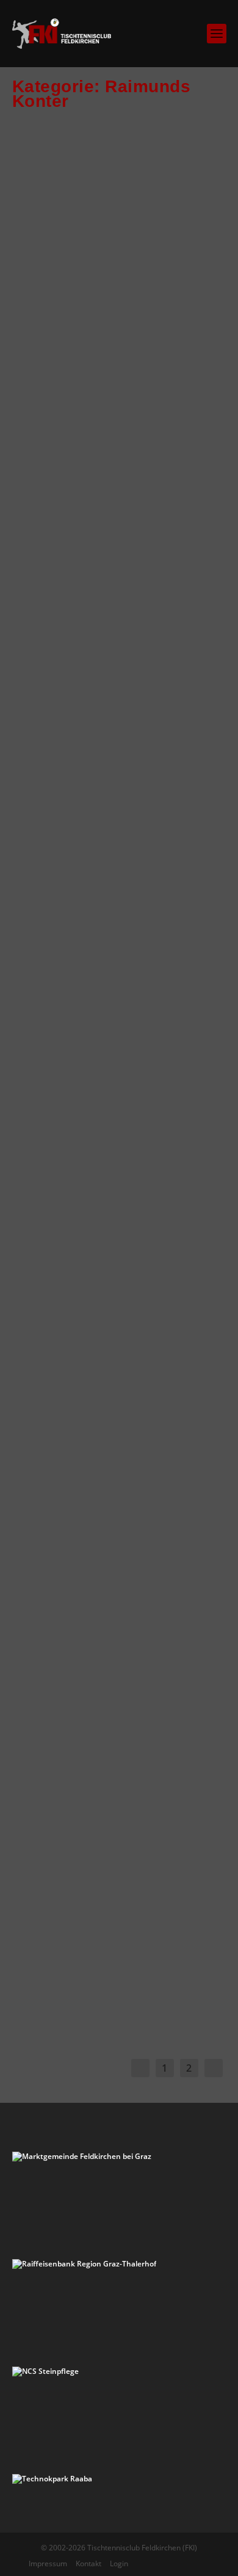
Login (119, 2563)
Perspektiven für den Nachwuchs (100, 940)
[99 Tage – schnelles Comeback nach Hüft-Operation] (121, 1491)
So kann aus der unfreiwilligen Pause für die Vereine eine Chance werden (112, 609)
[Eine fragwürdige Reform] (121, 1822)
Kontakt (88, 2563)
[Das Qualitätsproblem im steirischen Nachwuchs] (121, 184)
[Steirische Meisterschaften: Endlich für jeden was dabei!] (121, 1160)
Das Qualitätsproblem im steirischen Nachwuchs (114, 278)
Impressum (48, 2563)
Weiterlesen (64, 393)
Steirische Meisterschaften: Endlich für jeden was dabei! (115, 1263)
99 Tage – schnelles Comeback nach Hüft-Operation (103, 1594)
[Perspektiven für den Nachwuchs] (121, 847)
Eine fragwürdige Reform (115, 1907)
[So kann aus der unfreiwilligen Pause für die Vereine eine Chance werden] (121, 497)
